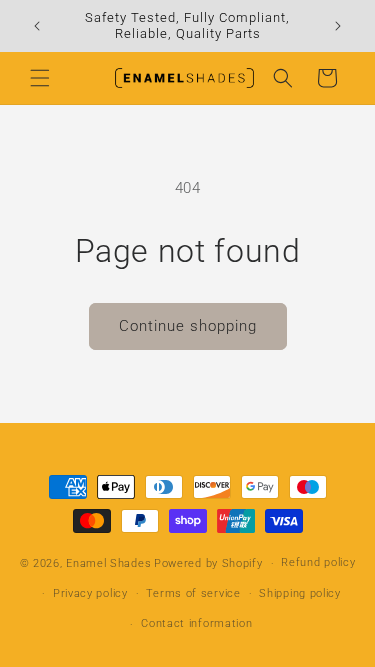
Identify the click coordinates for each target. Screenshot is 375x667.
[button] (40, 78)
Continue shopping (188, 326)
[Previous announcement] (37, 26)
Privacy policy (90, 593)
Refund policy (318, 562)
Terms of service (193, 593)
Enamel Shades (108, 563)
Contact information (196, 623)
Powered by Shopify (208, 563)
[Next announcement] (338, 26)
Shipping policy (300, 593)
